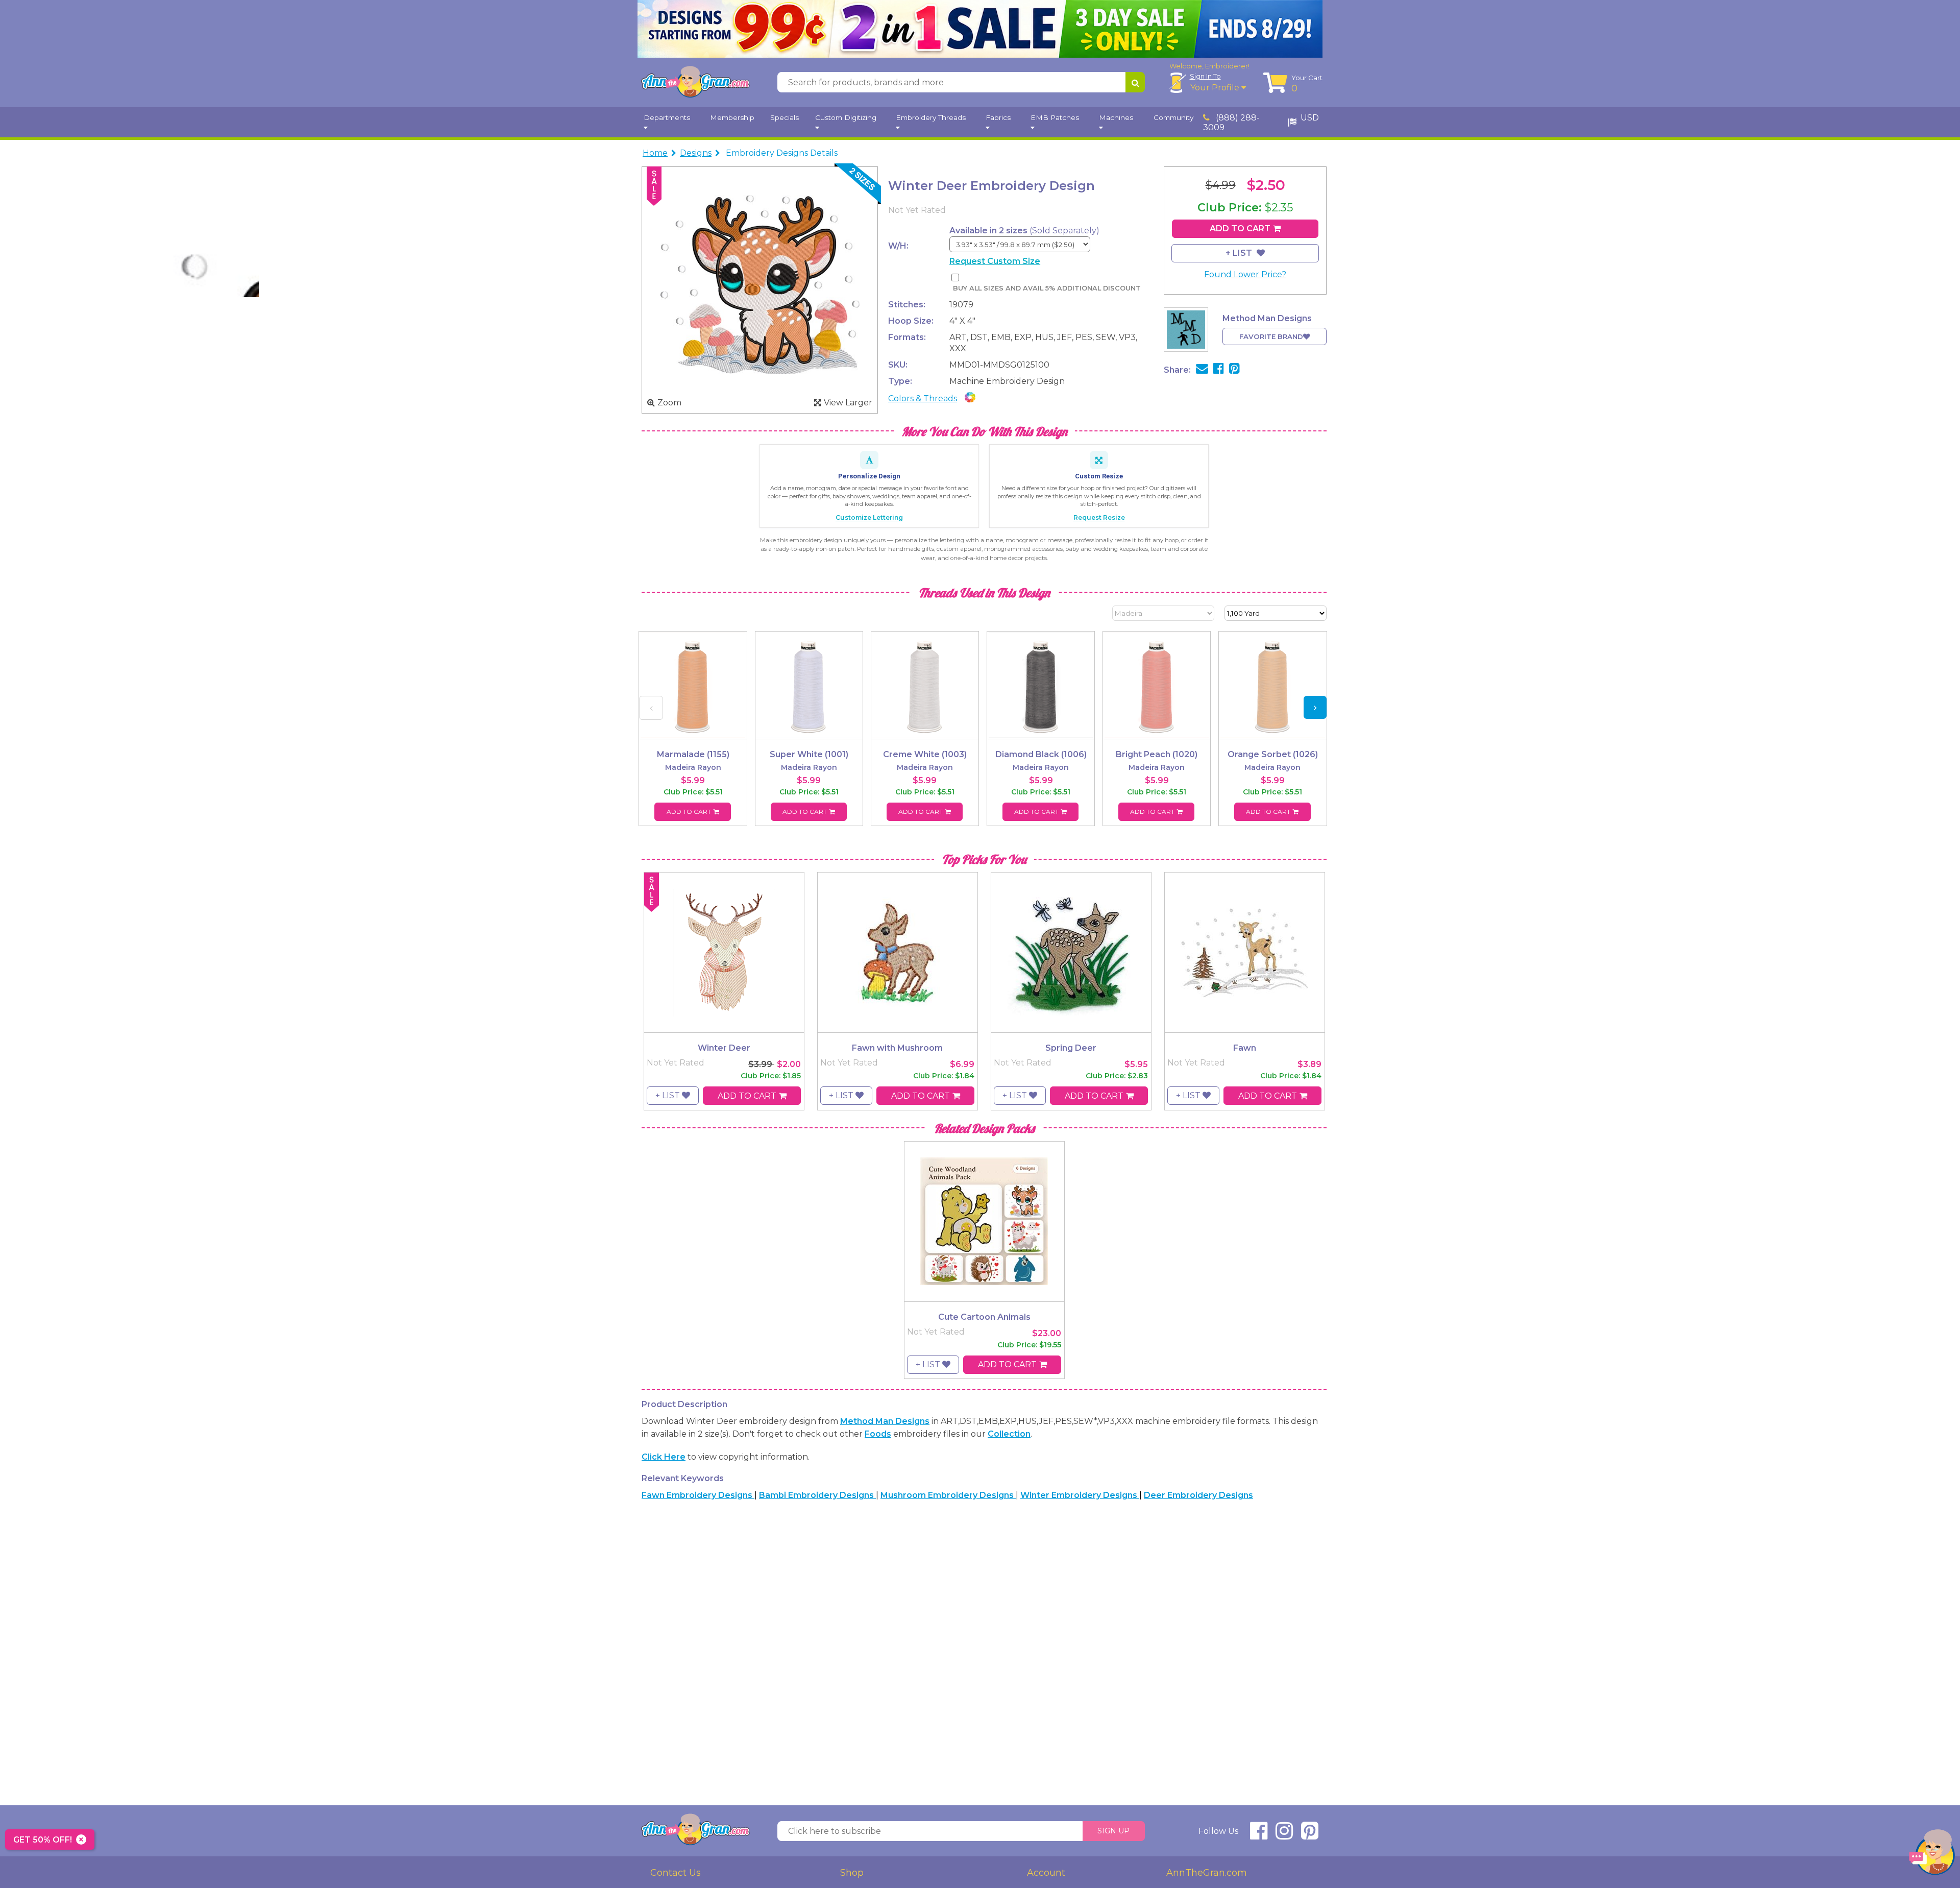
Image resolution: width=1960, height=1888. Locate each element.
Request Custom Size (995, 261)
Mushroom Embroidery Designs (948, 1495)
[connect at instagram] (1284, 1835)
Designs (696, 153)
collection (1009, 1434)
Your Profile (1216, 88)
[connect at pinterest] (1310, 1835)
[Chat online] (1932, 1855)
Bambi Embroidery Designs (817, 1495)
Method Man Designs (885, 1421)
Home (655, 153)
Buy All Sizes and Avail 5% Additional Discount (1047, 288)
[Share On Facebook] (1219, 370)
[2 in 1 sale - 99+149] (980, 29)
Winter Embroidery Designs (1080, 1495)
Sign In (1205, 76)
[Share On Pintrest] (1234, 370)
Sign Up (1113, 1831)
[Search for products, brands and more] (1135, 82)
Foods (878, 1434)
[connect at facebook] (1259, 1835)
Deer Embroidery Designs (1198, 1495)
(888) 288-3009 (1231, 123)
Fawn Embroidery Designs (698, 1495)
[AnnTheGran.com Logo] (695, 82)
